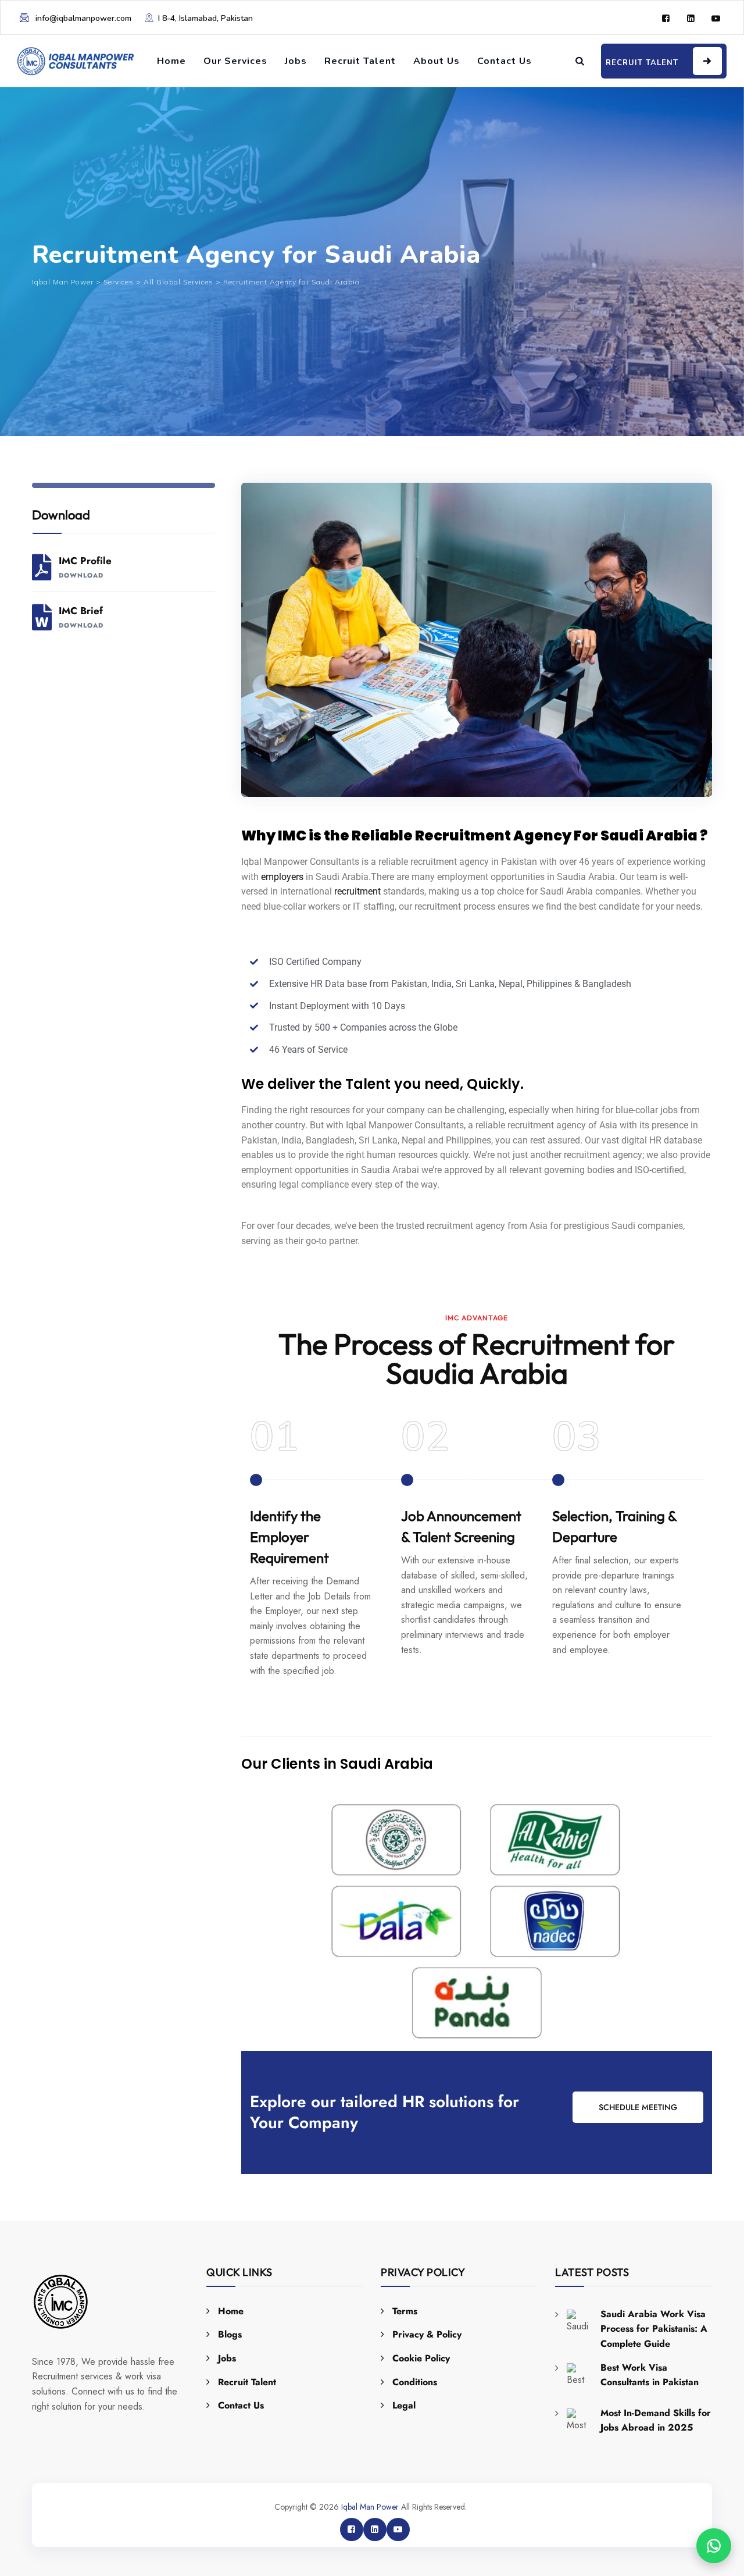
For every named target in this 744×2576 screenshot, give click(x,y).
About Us (437, 61)
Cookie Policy (421, 2358)
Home (171, 61)
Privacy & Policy (427, 2334)
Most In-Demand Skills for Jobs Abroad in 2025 (656, 2420)
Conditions (415, 2382)
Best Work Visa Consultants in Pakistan (650, 2375)
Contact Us (505, 61)
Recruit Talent (360, 61)
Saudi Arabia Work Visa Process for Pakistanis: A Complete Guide (654, 2329)
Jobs (296, 61)
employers (282, 877)
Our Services (235, 61)
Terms (405, 2311)
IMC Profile (85, 567)
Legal (404, 2405)
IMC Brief (81, 617)
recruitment (357, 891)
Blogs (230, 2334)
